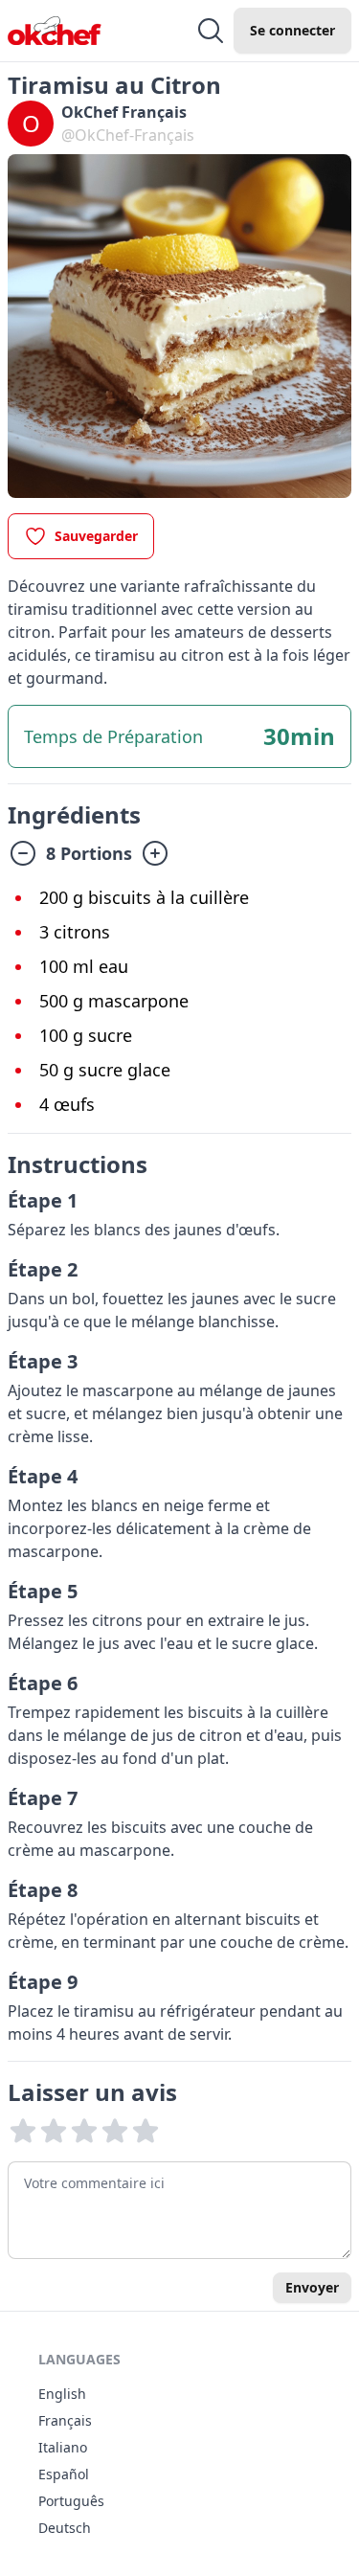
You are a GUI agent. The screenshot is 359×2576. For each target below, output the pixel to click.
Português (71, 2501)
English (62, 2394)
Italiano (63, 2447)
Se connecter (292, 30)
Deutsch (65, 2528)
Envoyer (312, 2287)
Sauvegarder (96, 536)
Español (64, 2474)
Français (65, 2420)
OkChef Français (124, 112)
